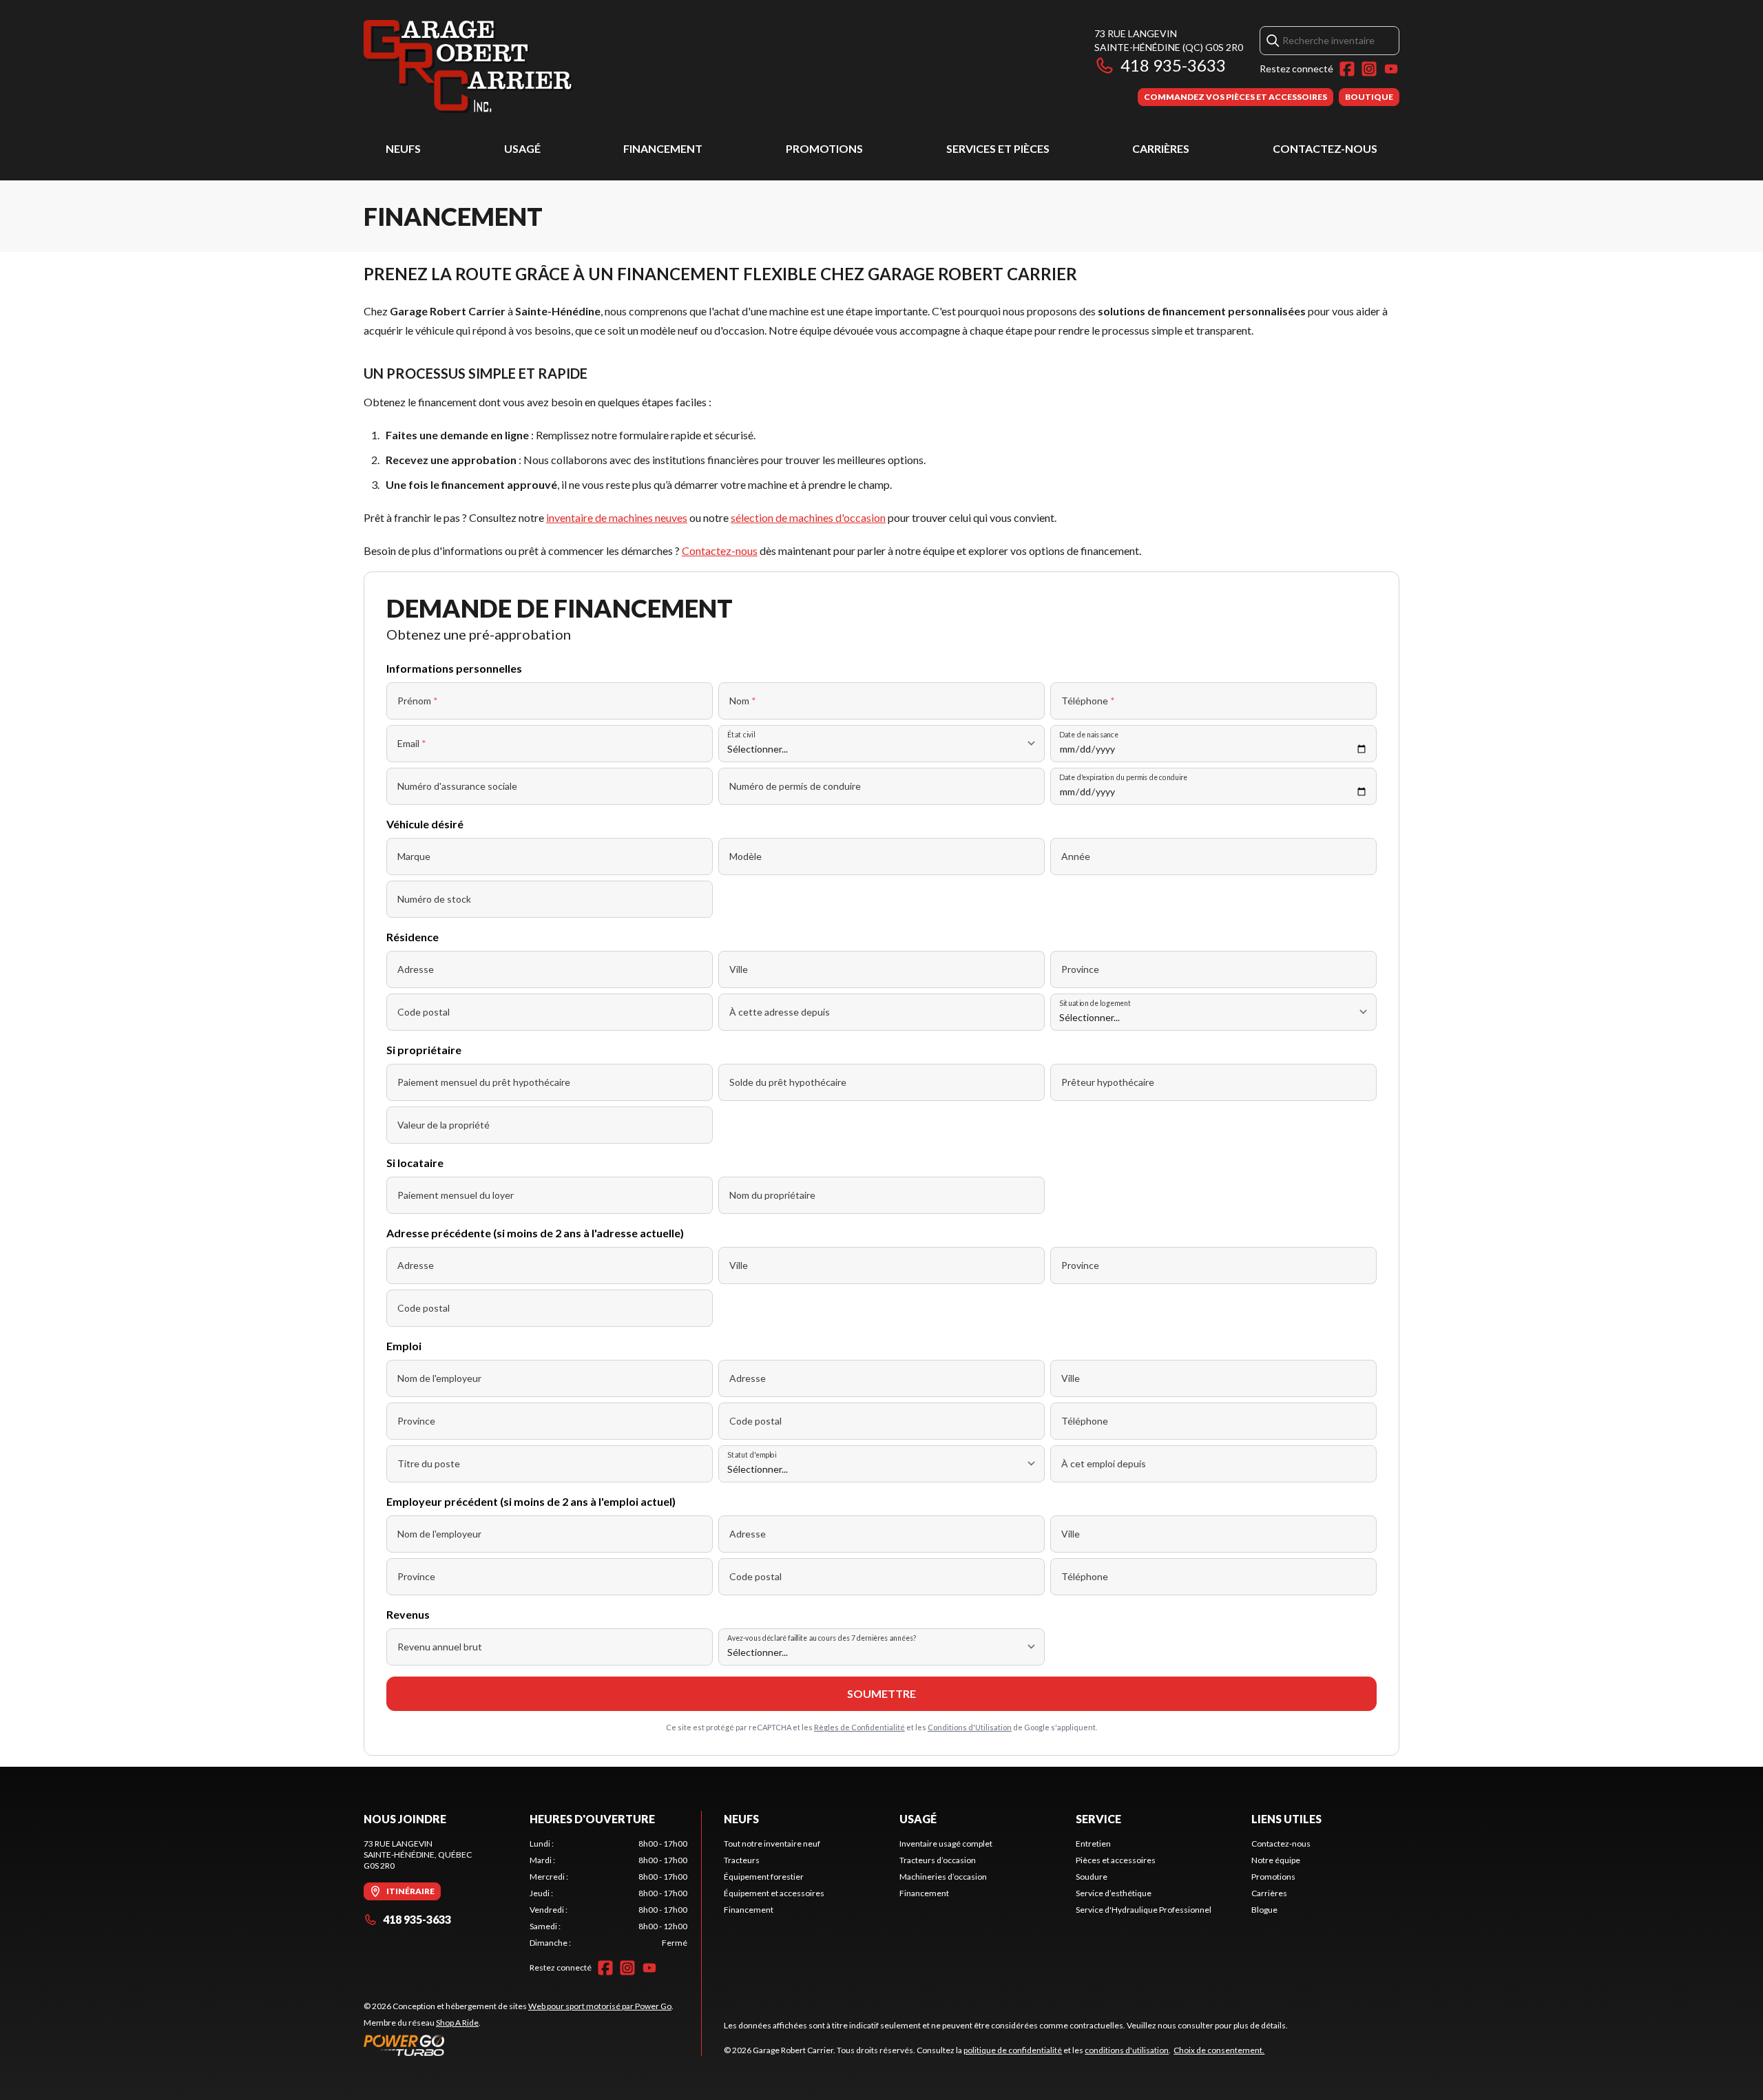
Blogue (1264, 1910)
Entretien (1093, 1844)
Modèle (745, 856)
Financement (663, 148)
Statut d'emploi (752, 1455)
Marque (414, 856)
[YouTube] (1391, 69)
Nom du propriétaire (772, 1195)
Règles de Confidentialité (859, 1727)
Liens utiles (1286, 1819)
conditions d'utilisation (1127, 2050)
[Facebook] (1347, 69)
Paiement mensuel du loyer (456, 1195)
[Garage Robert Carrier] (468, 66)
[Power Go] (519, 2045)
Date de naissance (1089, 734)
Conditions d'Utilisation (970, 1727)
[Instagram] (1369, 69)
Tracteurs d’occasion (938, 1860)
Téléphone (1088, 701)
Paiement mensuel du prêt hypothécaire (484, 1082)
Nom (743, 701)
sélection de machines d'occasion (808, 517)
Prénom (418, 701)
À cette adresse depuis (780, 1012)
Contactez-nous (1325, 148)
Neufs (403, 148)
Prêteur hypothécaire (1108, 1082)
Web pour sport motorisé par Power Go (600, 2006)
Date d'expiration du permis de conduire (1123, 777)
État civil (741, 734)
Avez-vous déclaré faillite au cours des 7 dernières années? (822, 1638)
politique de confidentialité (1013, 2050)
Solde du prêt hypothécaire (788, 1082)
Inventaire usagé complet (946, 1844)
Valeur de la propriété (444, 1125)
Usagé (522, 148)
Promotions (824, 148)
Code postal (424, 1012)
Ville (739, 969)
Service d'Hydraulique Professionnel (1144, 1910)
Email (412, 743)
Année (1076, 856)
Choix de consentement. (1219, 2050)
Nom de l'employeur (439, 1378)
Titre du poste (429, 1463)
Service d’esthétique (1114, 1893)
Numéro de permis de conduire (795, 786)
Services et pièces (998, 148)
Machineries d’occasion (943, 1877)
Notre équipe (1276, 1860)
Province (1080, 969)
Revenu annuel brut (440, 1647)
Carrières (1161, 148)
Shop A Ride (457, 2023)
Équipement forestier (764, 1877)
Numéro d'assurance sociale (457, 786)
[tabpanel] (608, 1893)
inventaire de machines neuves (617, 517)
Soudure (1092, 1877)
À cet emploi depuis (1104, 1463)
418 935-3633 (1173, 65)
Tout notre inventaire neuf (772, 1844)
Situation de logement (1095, 1003)
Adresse (416, 969)
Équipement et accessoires (774, 1893)
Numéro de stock (434, 899)
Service (1098, 1819)
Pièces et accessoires (1116, 1860)
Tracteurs (742, 1860)
